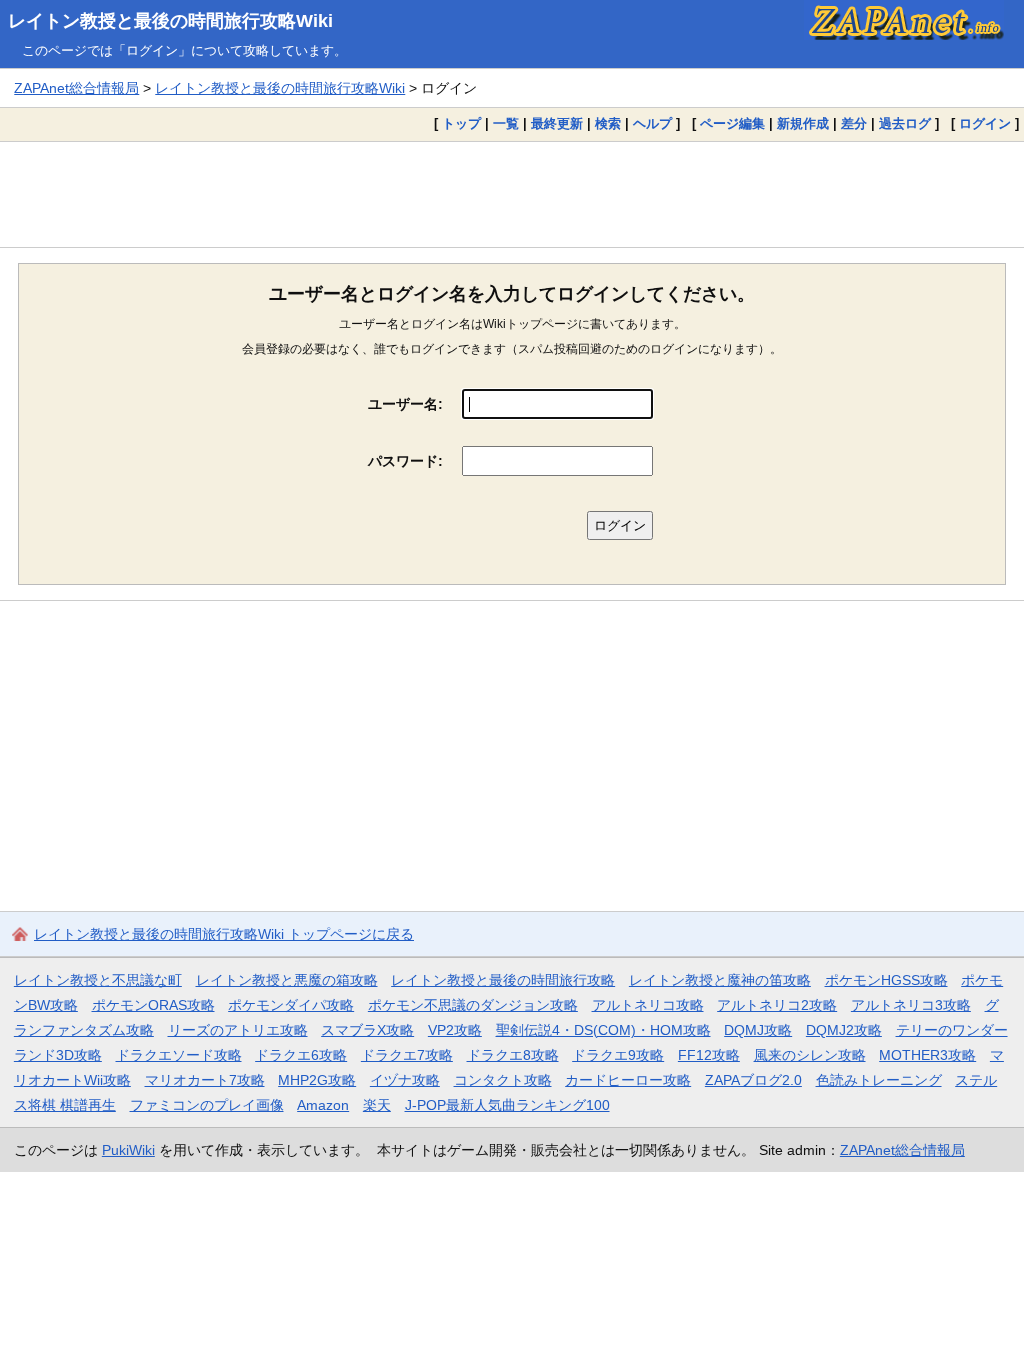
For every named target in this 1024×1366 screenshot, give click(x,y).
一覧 (506, 123)
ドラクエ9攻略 (618, 1055)
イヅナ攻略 (405, 1080)
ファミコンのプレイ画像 (207, 1105)
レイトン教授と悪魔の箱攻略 (287, 980)
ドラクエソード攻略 (179, 1055)
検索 (608, 123)
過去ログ (905, 123)
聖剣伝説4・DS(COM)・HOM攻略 (603, 1030)
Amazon (323, 1105)
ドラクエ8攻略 (513, 1055)
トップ (461, 123)
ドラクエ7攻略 (407, 1055)
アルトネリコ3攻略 (911, 1005)
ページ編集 (732, 123)
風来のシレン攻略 (810, 1055)
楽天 (377, 1105)
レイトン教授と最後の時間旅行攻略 (503, 980)
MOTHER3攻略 (927, 1055)
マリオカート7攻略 (205, 1080)
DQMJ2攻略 (844, 1030)
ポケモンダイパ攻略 (291, 1005)
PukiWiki (128, 1150)
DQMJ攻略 (758, 1030)
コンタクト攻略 (503, 1080)
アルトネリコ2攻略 (777, 1005)
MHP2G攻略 (317, 1080)
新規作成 (803, 123)
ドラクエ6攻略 (301, 1055)
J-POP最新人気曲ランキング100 (507, 1105)
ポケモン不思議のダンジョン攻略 (473, 1005)
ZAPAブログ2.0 (753, 1080)
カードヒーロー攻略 (628, 1080)
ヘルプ (652, 123)
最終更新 (557, 123)
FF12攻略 (709, 1055)
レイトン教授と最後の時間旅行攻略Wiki (170, 21)
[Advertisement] (512, 194)
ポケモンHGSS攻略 (886, 980)
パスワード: (405, 461)
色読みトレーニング (879, 1080)
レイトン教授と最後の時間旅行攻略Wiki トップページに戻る (224, 934)
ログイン (985, 123)
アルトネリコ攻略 (648, 1005)
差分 (854, 123)
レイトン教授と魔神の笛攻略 (720, 980)
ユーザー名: (405, 404)
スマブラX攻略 (367, 1030)
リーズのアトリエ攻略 (238, 1030)
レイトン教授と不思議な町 (98, 980)
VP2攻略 (455, 1030)
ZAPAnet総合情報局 (76, 88)
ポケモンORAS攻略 (153, 1005)
